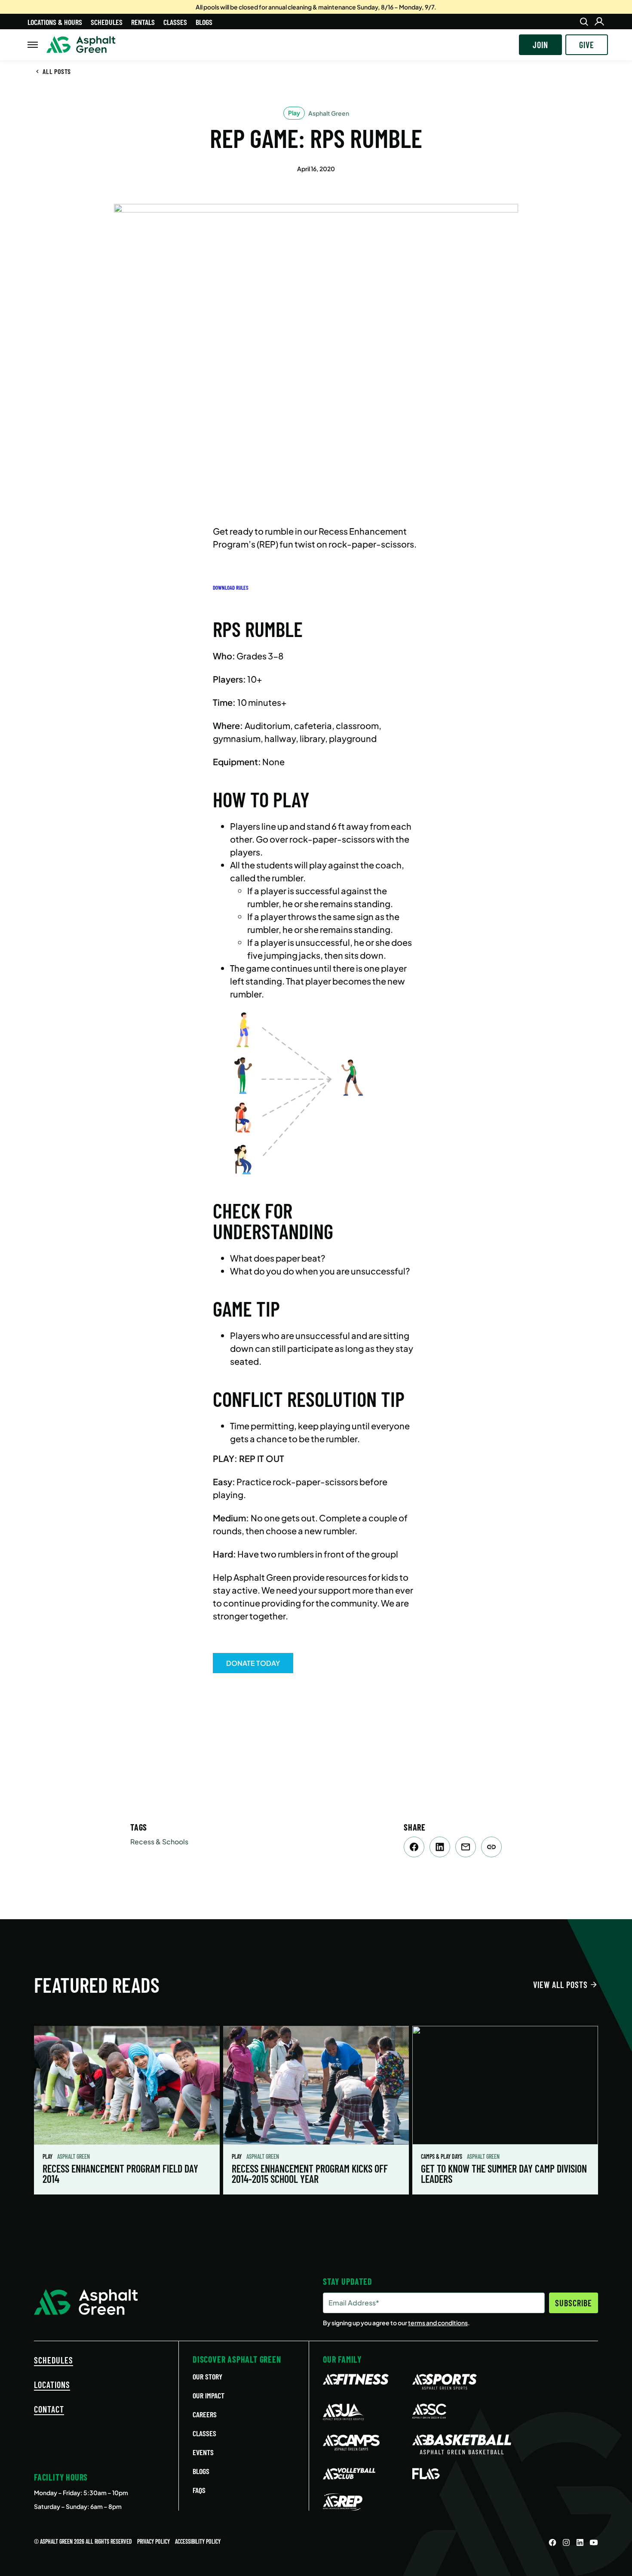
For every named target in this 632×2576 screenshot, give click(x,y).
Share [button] (491, 1847)
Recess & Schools (159, 1842)
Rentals (143, 22)
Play (48, 2156)
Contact (49, 2409)
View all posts (560, 1985)
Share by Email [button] (466, 1847)
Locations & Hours (55, 22)
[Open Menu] (33, 45)
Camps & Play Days (442, 2156)
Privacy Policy (153, 2541)
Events (203, 2452)
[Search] (584, 22)
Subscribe (574, 2303)
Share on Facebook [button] (414, 1847)
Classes (175, 22)
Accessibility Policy (198, 2541)
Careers (205, 2414)
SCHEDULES (54, 2360)
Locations (52, 2385)
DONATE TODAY (253, 1663)
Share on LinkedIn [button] (440, 1847)
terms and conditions (438, 2323)
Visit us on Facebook (552, 2542)
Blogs (204, 22)
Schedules (107, 22)
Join (540, 45)
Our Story (207, 2376)
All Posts (57, 71)
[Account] (599, 22)
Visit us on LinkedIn (580, 2542)
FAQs (199, 2490)
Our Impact (209, 2395)
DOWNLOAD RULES (231, 588)
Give (587, 45)
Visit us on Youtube (594, 2542)
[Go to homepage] (81, 45)
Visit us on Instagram (566, 2542)
